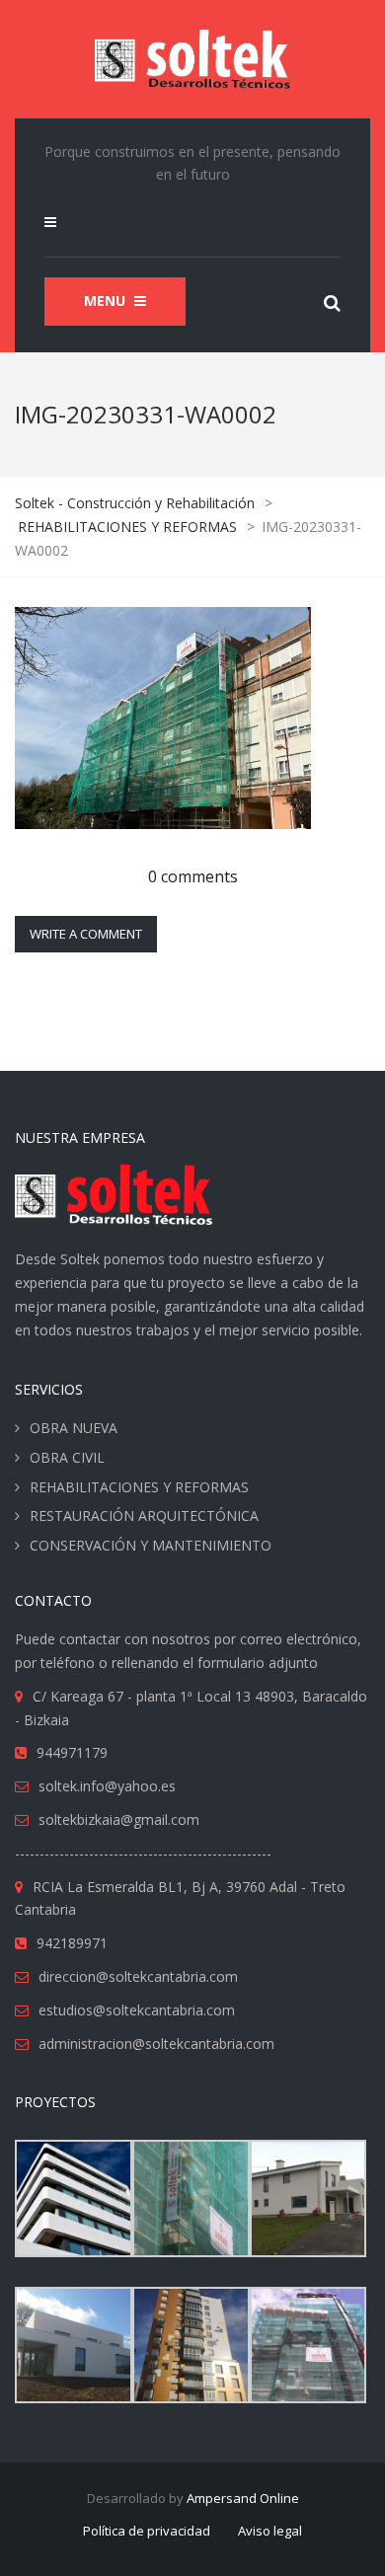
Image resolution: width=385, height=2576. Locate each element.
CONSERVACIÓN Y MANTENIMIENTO (151, 1545)
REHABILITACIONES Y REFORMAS (139, 1487)
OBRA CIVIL (67, 1457)
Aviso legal (270, 2531)
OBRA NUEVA (74, 1428)
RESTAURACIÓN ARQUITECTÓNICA (144, 1515)
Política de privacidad (147, 2531)
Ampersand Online (243, 2498)
